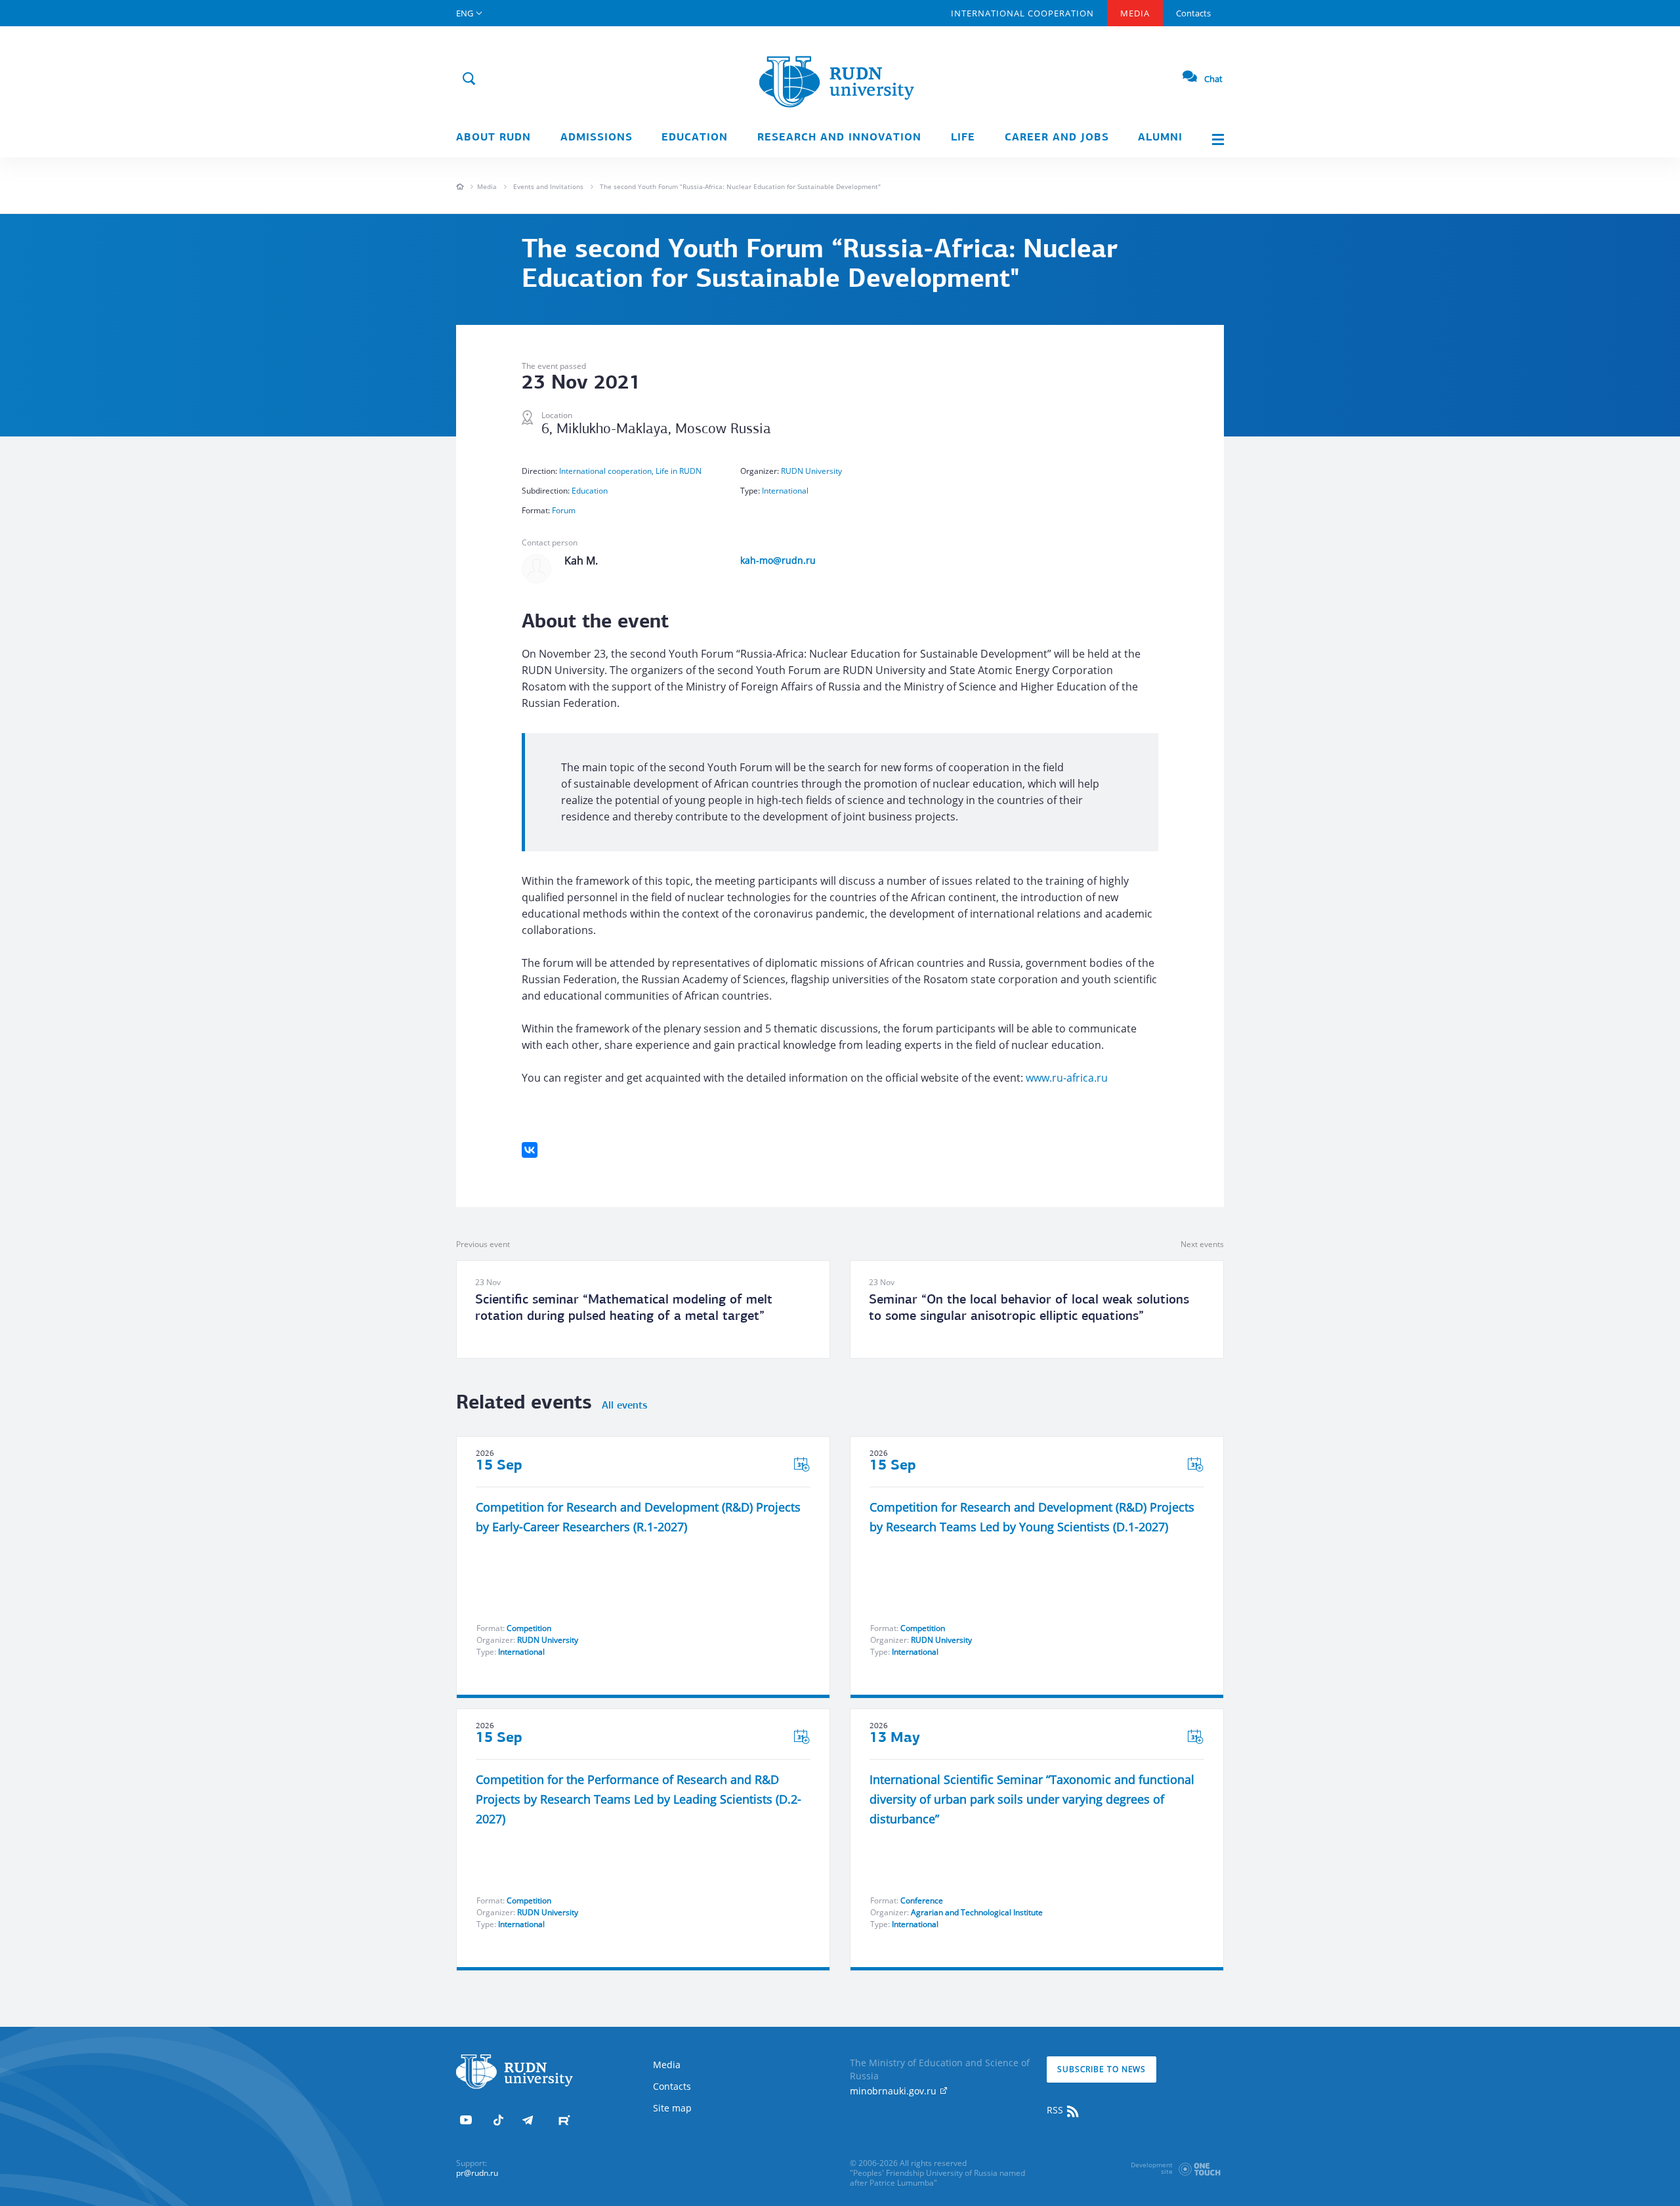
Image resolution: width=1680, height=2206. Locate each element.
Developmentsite (1152, 2168)
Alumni (1160, 138)
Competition (529, 1628)
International (785, 491)
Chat (1213, 79)
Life (963, 138)
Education (695, 138)
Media (1135, 13)
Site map (672, 2108)
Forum (564, 510)
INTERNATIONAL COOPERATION (1022, 13)
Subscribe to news (1102, 2069)
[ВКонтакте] (530, 1150)
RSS (1056, 2110)
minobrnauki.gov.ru (894, 2091)
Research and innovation (839, 138)
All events (624, 1406)
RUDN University (811, 471)
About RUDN (493, 138)
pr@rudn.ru (477, 2173)
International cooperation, (607, 471)
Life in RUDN (679, 471)
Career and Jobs (1057, 138)
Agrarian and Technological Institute (977, 1912)
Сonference (922, 1900)
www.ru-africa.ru (1067, 1078)
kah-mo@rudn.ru (778, 560)
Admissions (597, 138)
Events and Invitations (548, 186)
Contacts (1193, 13)
